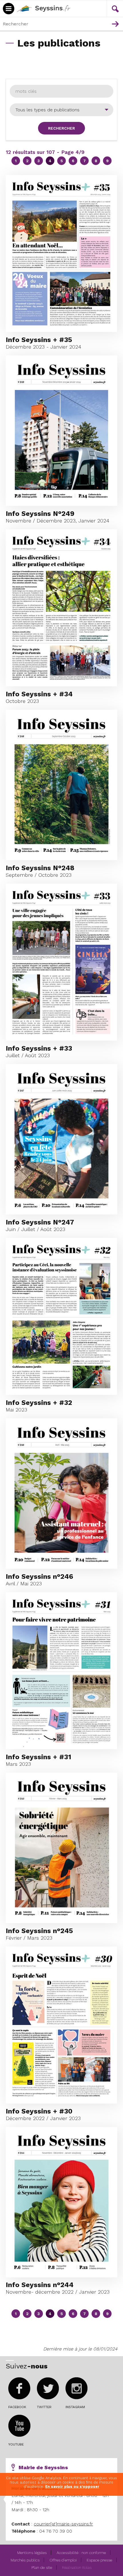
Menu (98, 2)
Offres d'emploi (63, 2560)
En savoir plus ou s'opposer (72, 2486)
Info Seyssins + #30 (39, 2111)
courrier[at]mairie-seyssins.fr (63, 2524)
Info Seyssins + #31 (38, 1757)
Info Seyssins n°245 (39, 1931)
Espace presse (99, 2560)
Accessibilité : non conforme (81, 2553)
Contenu (111, 2)
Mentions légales (32, 2553)
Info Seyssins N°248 (40, 868)
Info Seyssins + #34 (39, 694)
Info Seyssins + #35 (39, 340)
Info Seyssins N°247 (40, 1222)
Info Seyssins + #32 (39, 1403)
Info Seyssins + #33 (39, 1048)
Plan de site (42, 2567)
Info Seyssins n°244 (40, 2285)
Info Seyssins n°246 (39, 1576)
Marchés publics (25, 2560)
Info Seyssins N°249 (40, 514)
